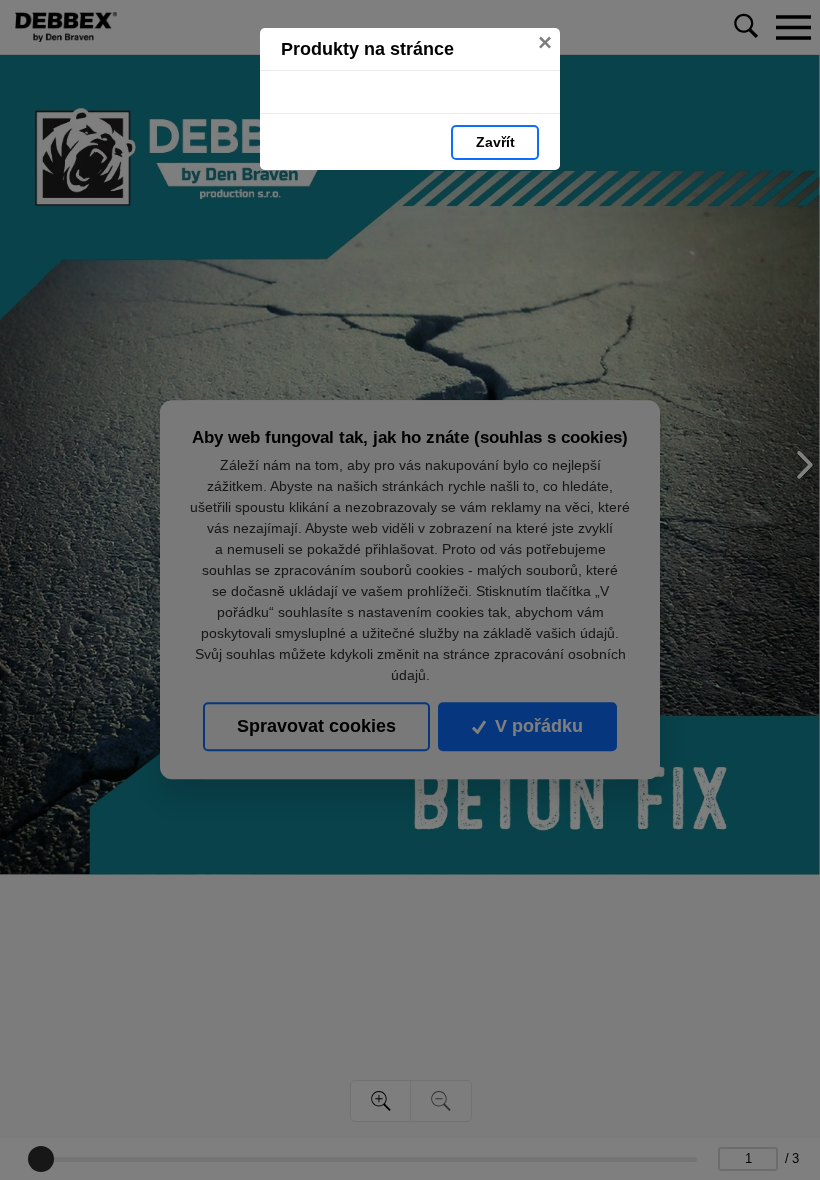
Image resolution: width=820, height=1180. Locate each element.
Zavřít (495, 142)
